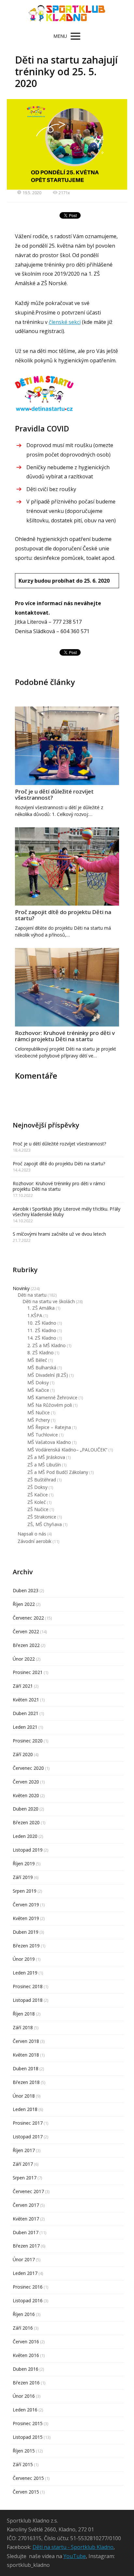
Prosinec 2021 (28, 1672)
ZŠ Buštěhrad (42, 1480)
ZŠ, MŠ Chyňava (45, 1524)
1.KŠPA (35, 1315)
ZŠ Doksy (37, 1487)
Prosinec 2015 (28, 2423)
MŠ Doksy (38, 1383)
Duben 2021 (26, 1713)
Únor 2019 (24, 1959)
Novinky (21, 1288)
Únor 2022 (24, 1659)
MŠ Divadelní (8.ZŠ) (48, 1375)
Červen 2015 (26, 2492)
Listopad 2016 (28, 2300)
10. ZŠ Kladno (42, 1323)
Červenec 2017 (28, 2191)
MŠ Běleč (37, 1360)
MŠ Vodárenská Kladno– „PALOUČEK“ (67, 1450)
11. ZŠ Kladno (42, 1330)
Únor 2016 (24, 2396)
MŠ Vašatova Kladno (49, 1442)
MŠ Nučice (39, 1412)
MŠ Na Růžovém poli (50, 1405)
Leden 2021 (25, 1727)
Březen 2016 (26, 2383)
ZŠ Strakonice (42, 1517)
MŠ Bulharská (42, 1368)
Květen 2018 (26, 2055)
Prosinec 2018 (28, 1986)
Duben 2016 (26, 2369)
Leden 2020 (25, 1836)
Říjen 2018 (24, 2014)
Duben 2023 (26, 1590)
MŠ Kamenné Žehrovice (52, 1397)
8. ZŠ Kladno (40, 1353)
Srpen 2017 (25, 2178)
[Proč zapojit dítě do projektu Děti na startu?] (67, 867)
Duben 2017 (26, 2232)
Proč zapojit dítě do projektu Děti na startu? (63, 915)
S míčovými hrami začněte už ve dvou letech (59, 1234)
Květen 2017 (26, 2219)
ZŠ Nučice (38, 1509)
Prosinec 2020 (28, 1741)
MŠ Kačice (38, 1390)
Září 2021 (23, 1686)
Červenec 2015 (28, 2478)
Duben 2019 (26, 1932)
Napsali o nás (32, 1534)
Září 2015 (23, 2464)
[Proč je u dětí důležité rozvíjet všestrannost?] (67, 746)
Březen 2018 (26, 2082)
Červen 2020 (26, 1782)
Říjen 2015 (24, 2451)
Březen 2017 (26, 2246)
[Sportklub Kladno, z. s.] (67, 14)
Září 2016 (23, 2328)
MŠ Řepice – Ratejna (49, 1427)
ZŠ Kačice (38, 1495)
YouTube (75, 2556)
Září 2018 (23, 2027)
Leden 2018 (25, 2109)
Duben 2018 (26, 2068)
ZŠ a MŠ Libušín (44, 1465)
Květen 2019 (26, 1918)
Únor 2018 (24, 2096)
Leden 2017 (25, 2273)
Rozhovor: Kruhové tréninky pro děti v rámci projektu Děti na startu (65, 1036)
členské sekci (65, 322)
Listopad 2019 (28, 1850)
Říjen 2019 (24, 1863)
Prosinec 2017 (28, 2123)
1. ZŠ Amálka (41, 1308)
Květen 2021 (26, 1700)
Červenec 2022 (28, 1618)
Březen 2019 (26, 1946)
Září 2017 (23, 2164)
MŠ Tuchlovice (43, 1435)
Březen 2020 (26, 1822)
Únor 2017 (24, 2259)
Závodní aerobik (34, 1541)
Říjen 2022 (24, 1604)
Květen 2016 (26, 2355)
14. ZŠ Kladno (42, 1338)
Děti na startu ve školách (49, 1301)
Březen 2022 (26, 1645)
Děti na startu (32, 1295)
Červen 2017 (26, 2205)
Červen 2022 (26, 1631)
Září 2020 (23, 1754)
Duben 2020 (26, 1809)
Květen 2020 (26, 1795)
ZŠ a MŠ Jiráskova (46, 1457)
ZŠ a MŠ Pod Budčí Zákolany (58, 1472)
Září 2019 (23, 1877)
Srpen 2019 (25, 1891)
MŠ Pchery (39, 1420)
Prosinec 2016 (28, 2287)
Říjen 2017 (24, 2150)
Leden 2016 (25, 2410)
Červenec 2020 (28, 1768)
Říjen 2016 (24, 2314)
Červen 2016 (26, 2342)
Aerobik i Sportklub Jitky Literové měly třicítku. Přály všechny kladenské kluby (67, 1212)
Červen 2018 (26, 2041)
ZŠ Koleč (37, 1502)
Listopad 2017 (28, 2137)
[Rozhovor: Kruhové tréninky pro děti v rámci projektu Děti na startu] (67, 987)
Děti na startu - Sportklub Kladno (73, 2547)
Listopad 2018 (28, 2000)
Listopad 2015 (28, 2437)
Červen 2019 (26, 1905)
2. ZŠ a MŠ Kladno (47, 1345)
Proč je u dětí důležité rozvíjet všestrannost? (54, 794)
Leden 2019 (25, 1973)
